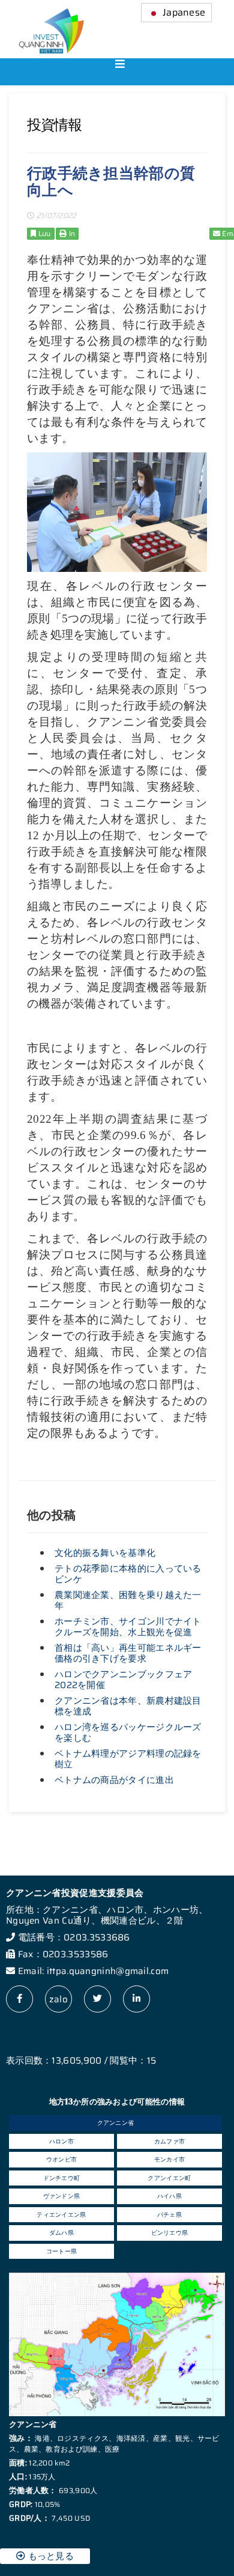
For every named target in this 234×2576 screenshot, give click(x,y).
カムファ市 (170, 2141)
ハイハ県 (169, 2196)
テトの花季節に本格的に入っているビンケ (128, 1574)
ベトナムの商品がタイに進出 (114, 1780)
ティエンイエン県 (61, 2215)
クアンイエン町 (169, 2178)
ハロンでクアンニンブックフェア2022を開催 (124, 1680)
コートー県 (62, 2251)
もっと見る (49, 2556)
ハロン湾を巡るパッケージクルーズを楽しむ (128, 1733)
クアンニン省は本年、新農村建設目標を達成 (128, 1706)
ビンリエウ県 (170, 2233)
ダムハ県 (61, 2233)
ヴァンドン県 (62, 2196)
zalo (58, 1999)
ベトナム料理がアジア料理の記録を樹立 (128, 1759)
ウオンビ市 (62, 2159)
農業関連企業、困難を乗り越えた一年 (128, 1600)
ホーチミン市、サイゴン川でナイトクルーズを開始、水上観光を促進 (128, 1627)
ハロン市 (61, 2141)
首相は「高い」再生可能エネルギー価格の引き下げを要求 (128, 1653)
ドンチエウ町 (62, 2178)
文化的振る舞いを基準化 (105, 1553)
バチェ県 (169, 2215)
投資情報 (54, 125)
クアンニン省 (116, 2123)
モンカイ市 (170, 2159)
